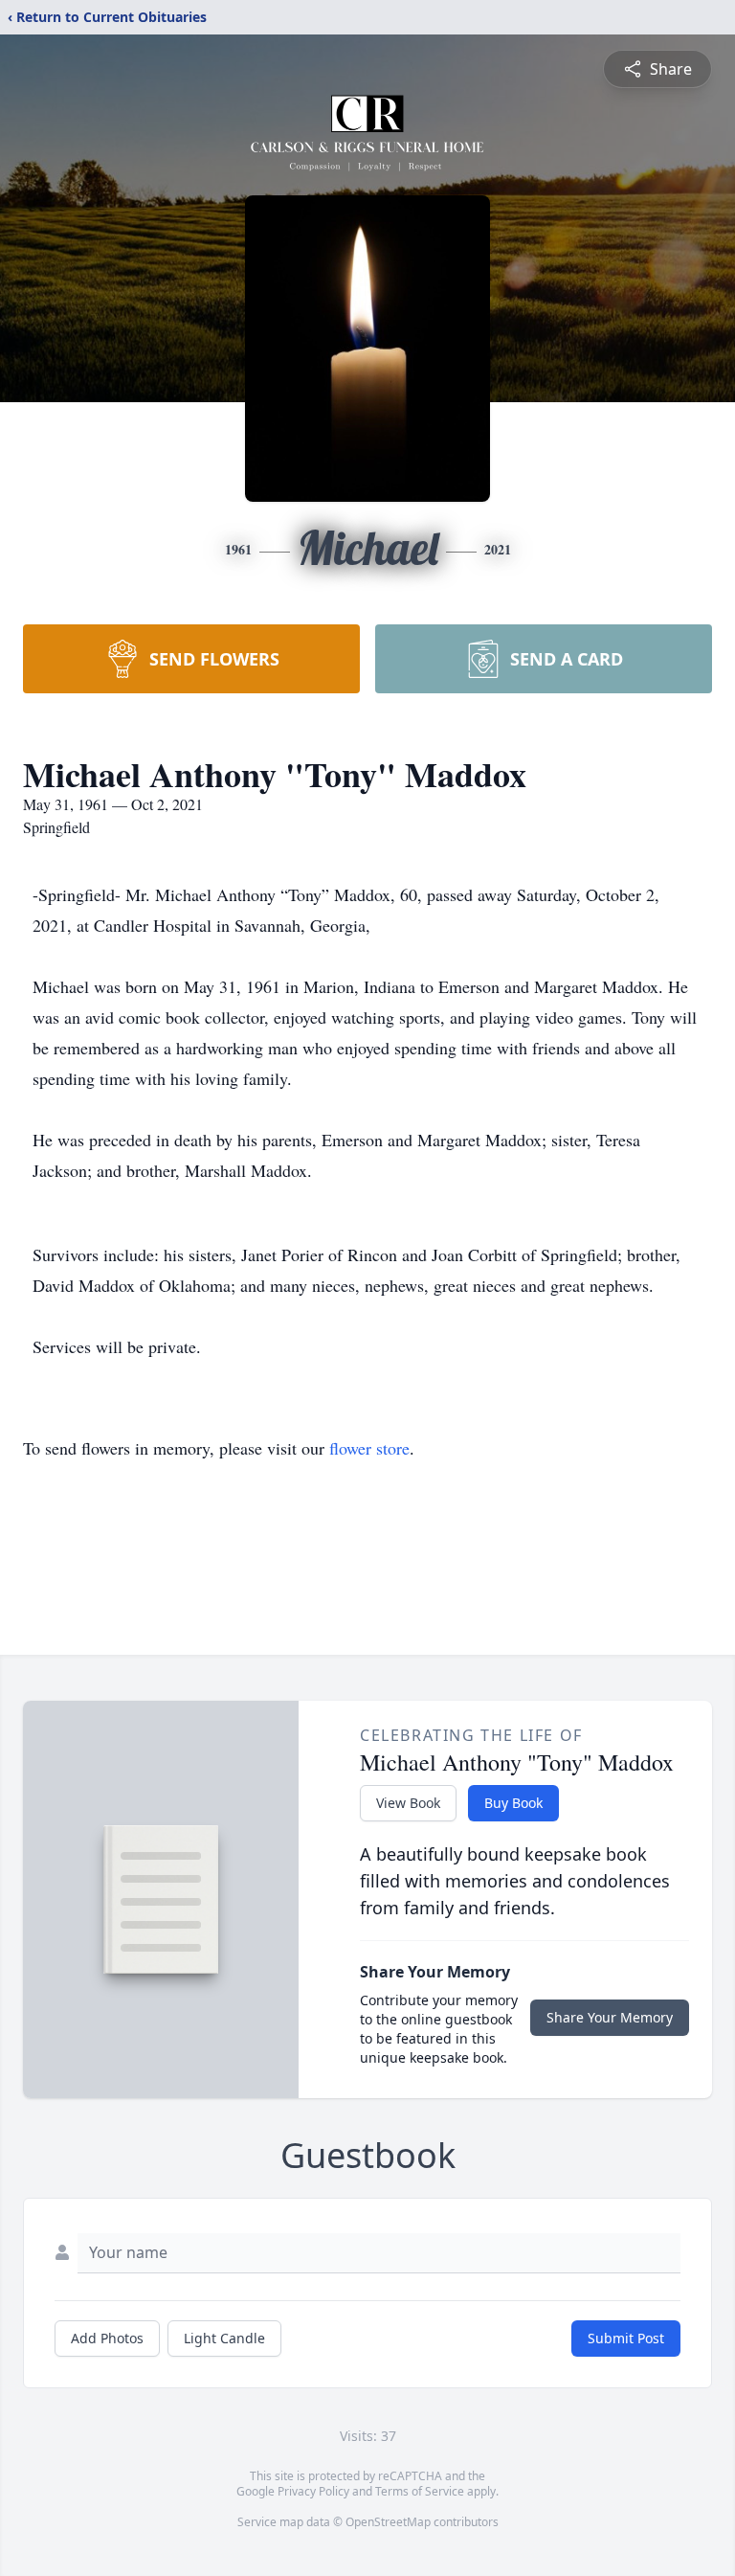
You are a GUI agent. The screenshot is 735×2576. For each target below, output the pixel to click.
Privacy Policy (313, 2491)
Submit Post (626, 2338)
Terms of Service (420, 2491)
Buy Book (513, 1803)
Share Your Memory (610, 2017)
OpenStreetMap (388, 2522)
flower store (369, 1448)
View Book (408, 1803)
